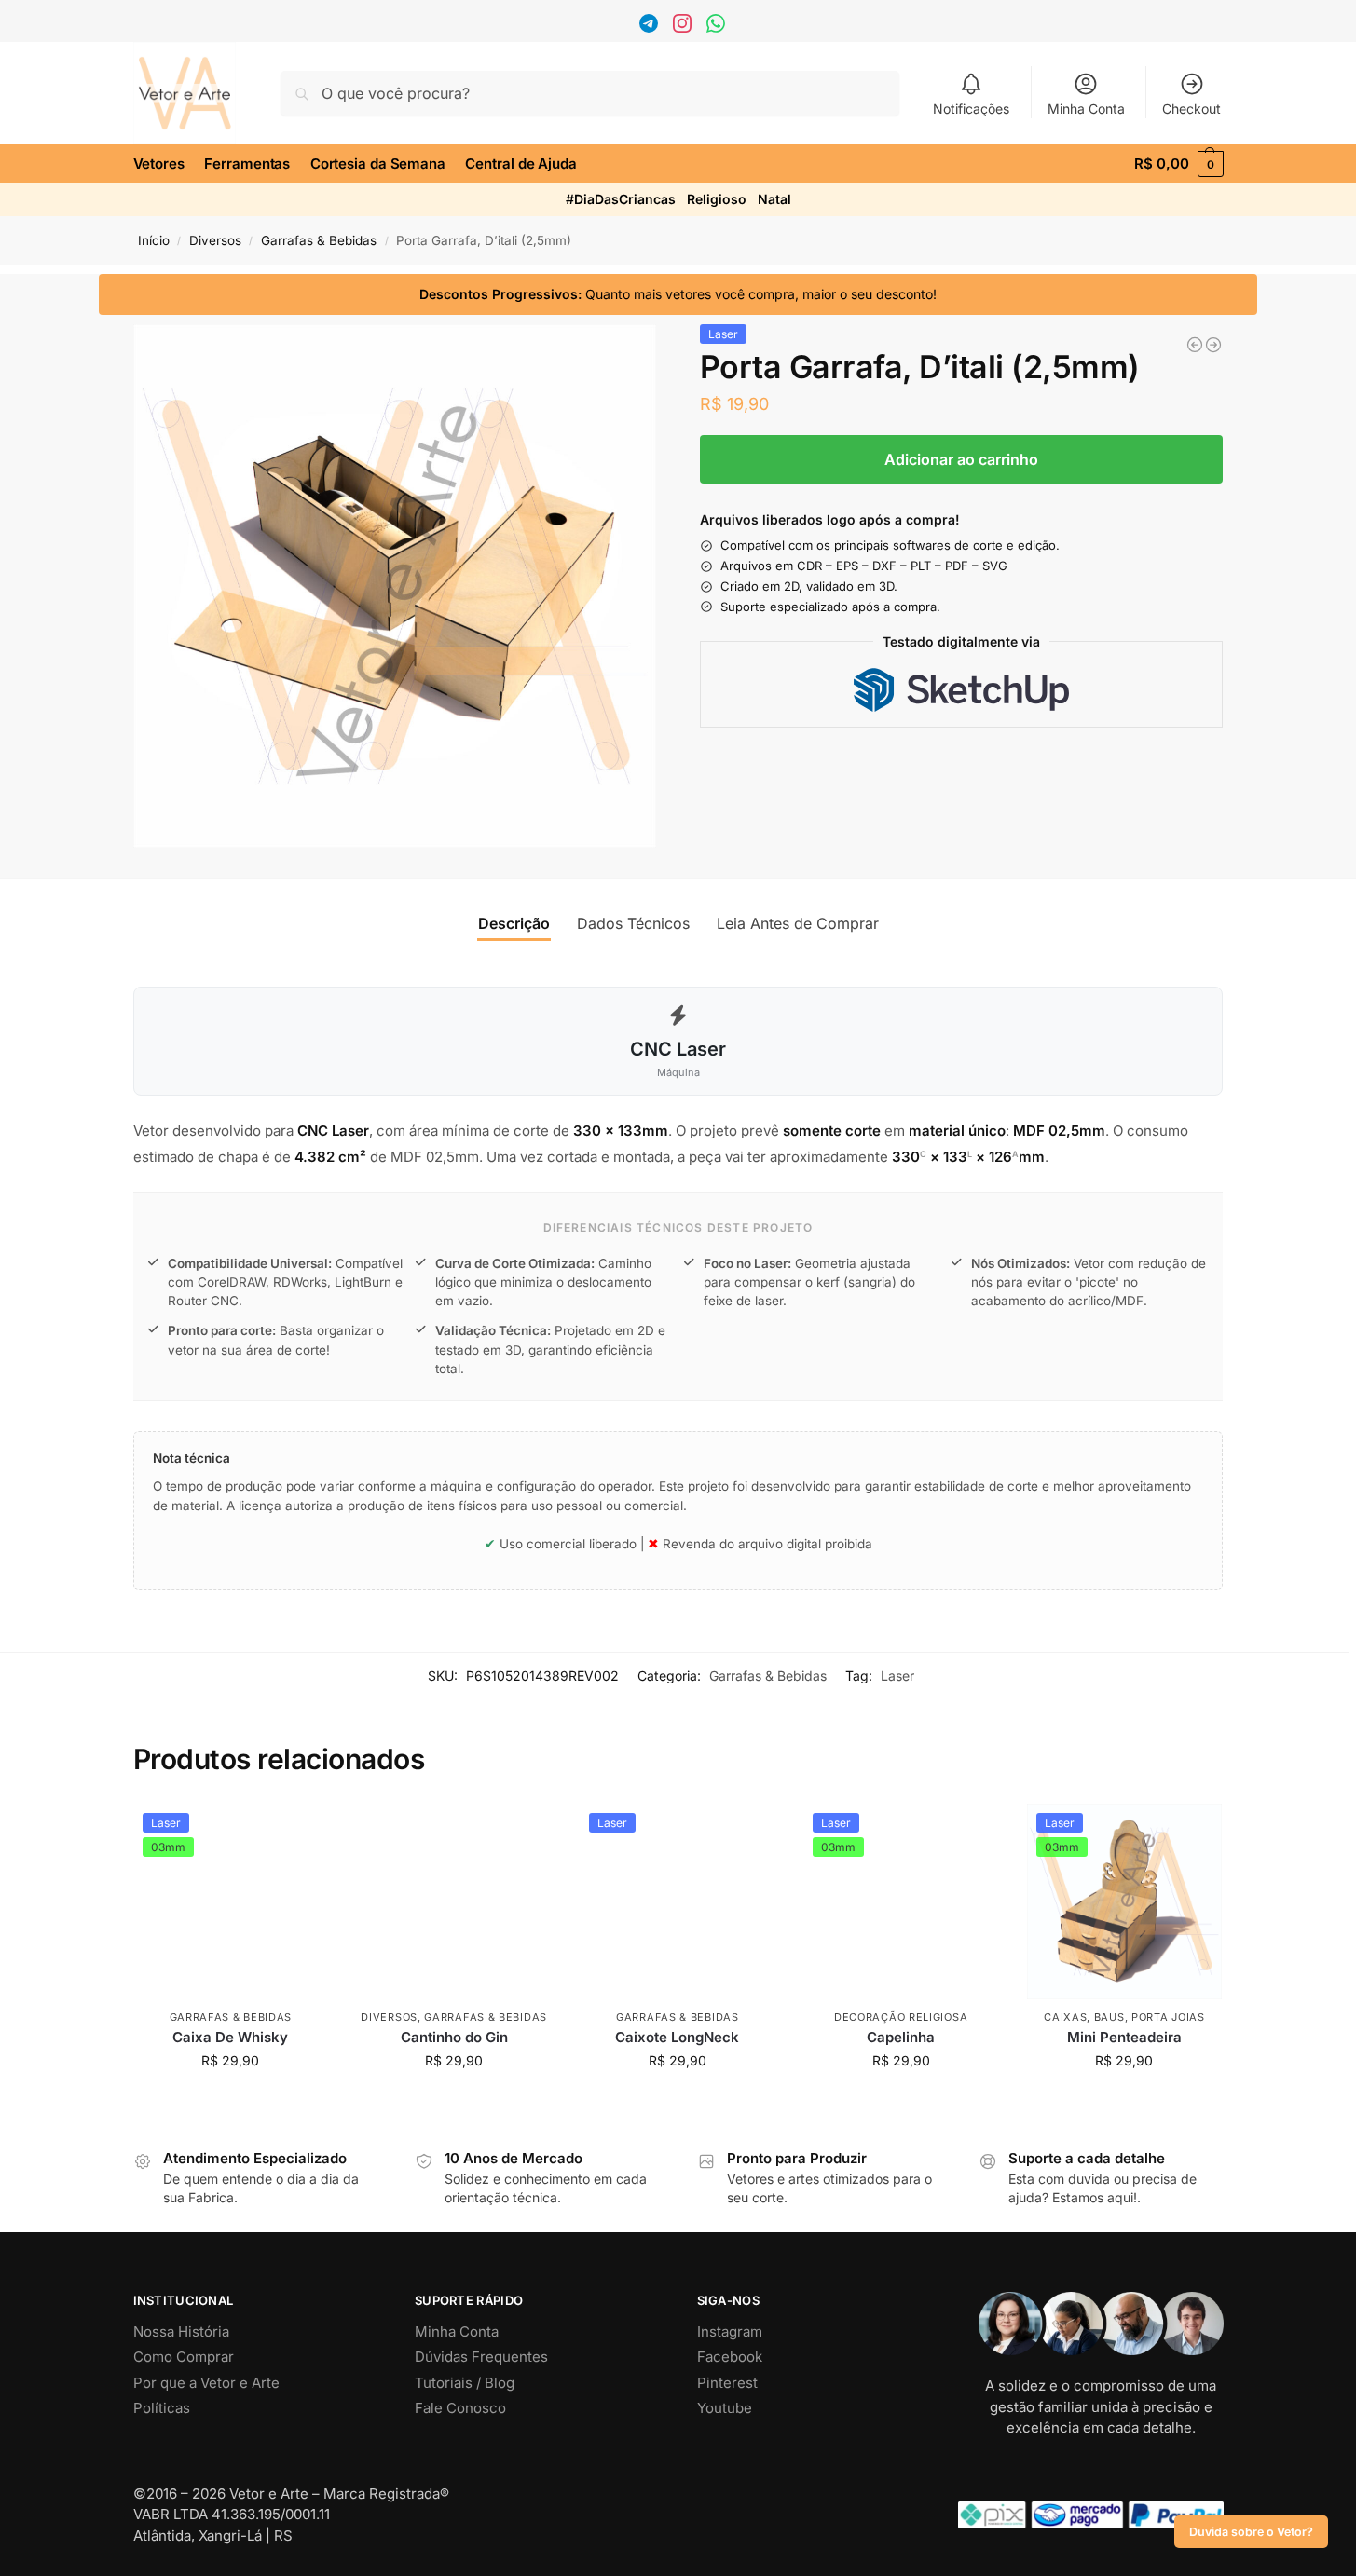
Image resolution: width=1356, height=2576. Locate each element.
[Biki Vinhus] (1213, 345)
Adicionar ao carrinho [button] (231, 2099)
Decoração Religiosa (901, 2017)
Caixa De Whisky (230, 2037)
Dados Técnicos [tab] (633, 923)
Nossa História (181, 2331)
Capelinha (901, 2037)
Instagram (730, 2331)
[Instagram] (685, 27)
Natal (774, 199)
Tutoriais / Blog (465, 2383)
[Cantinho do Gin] (454, 1901)
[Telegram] (651, 27)
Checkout (1192, 109)
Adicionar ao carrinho (961, 459)
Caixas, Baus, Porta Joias (1124, 2017)
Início (154, 240)
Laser (897, 1676)
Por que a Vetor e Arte (206, 2383)
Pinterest (727, 2383)
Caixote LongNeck (677, 2037)
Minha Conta (1086, 109)
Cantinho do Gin (454, 2037)
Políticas (162, 2408)
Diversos (215, 240)
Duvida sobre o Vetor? (1251, 2532)
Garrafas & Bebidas (319, 240)
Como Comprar (184, 2357)
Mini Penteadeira (1124, 2037)
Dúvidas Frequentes (481, 2357)
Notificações (971, 109)
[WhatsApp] (718, 27)
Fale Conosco (460, 2408)
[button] (1178, 164)
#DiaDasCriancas (621, 199)
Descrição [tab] (514, 923)
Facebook (730, 2357)
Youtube (725, 2408)
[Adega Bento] (1195, 345)
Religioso (717, 199)
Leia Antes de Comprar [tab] (798, 923)
